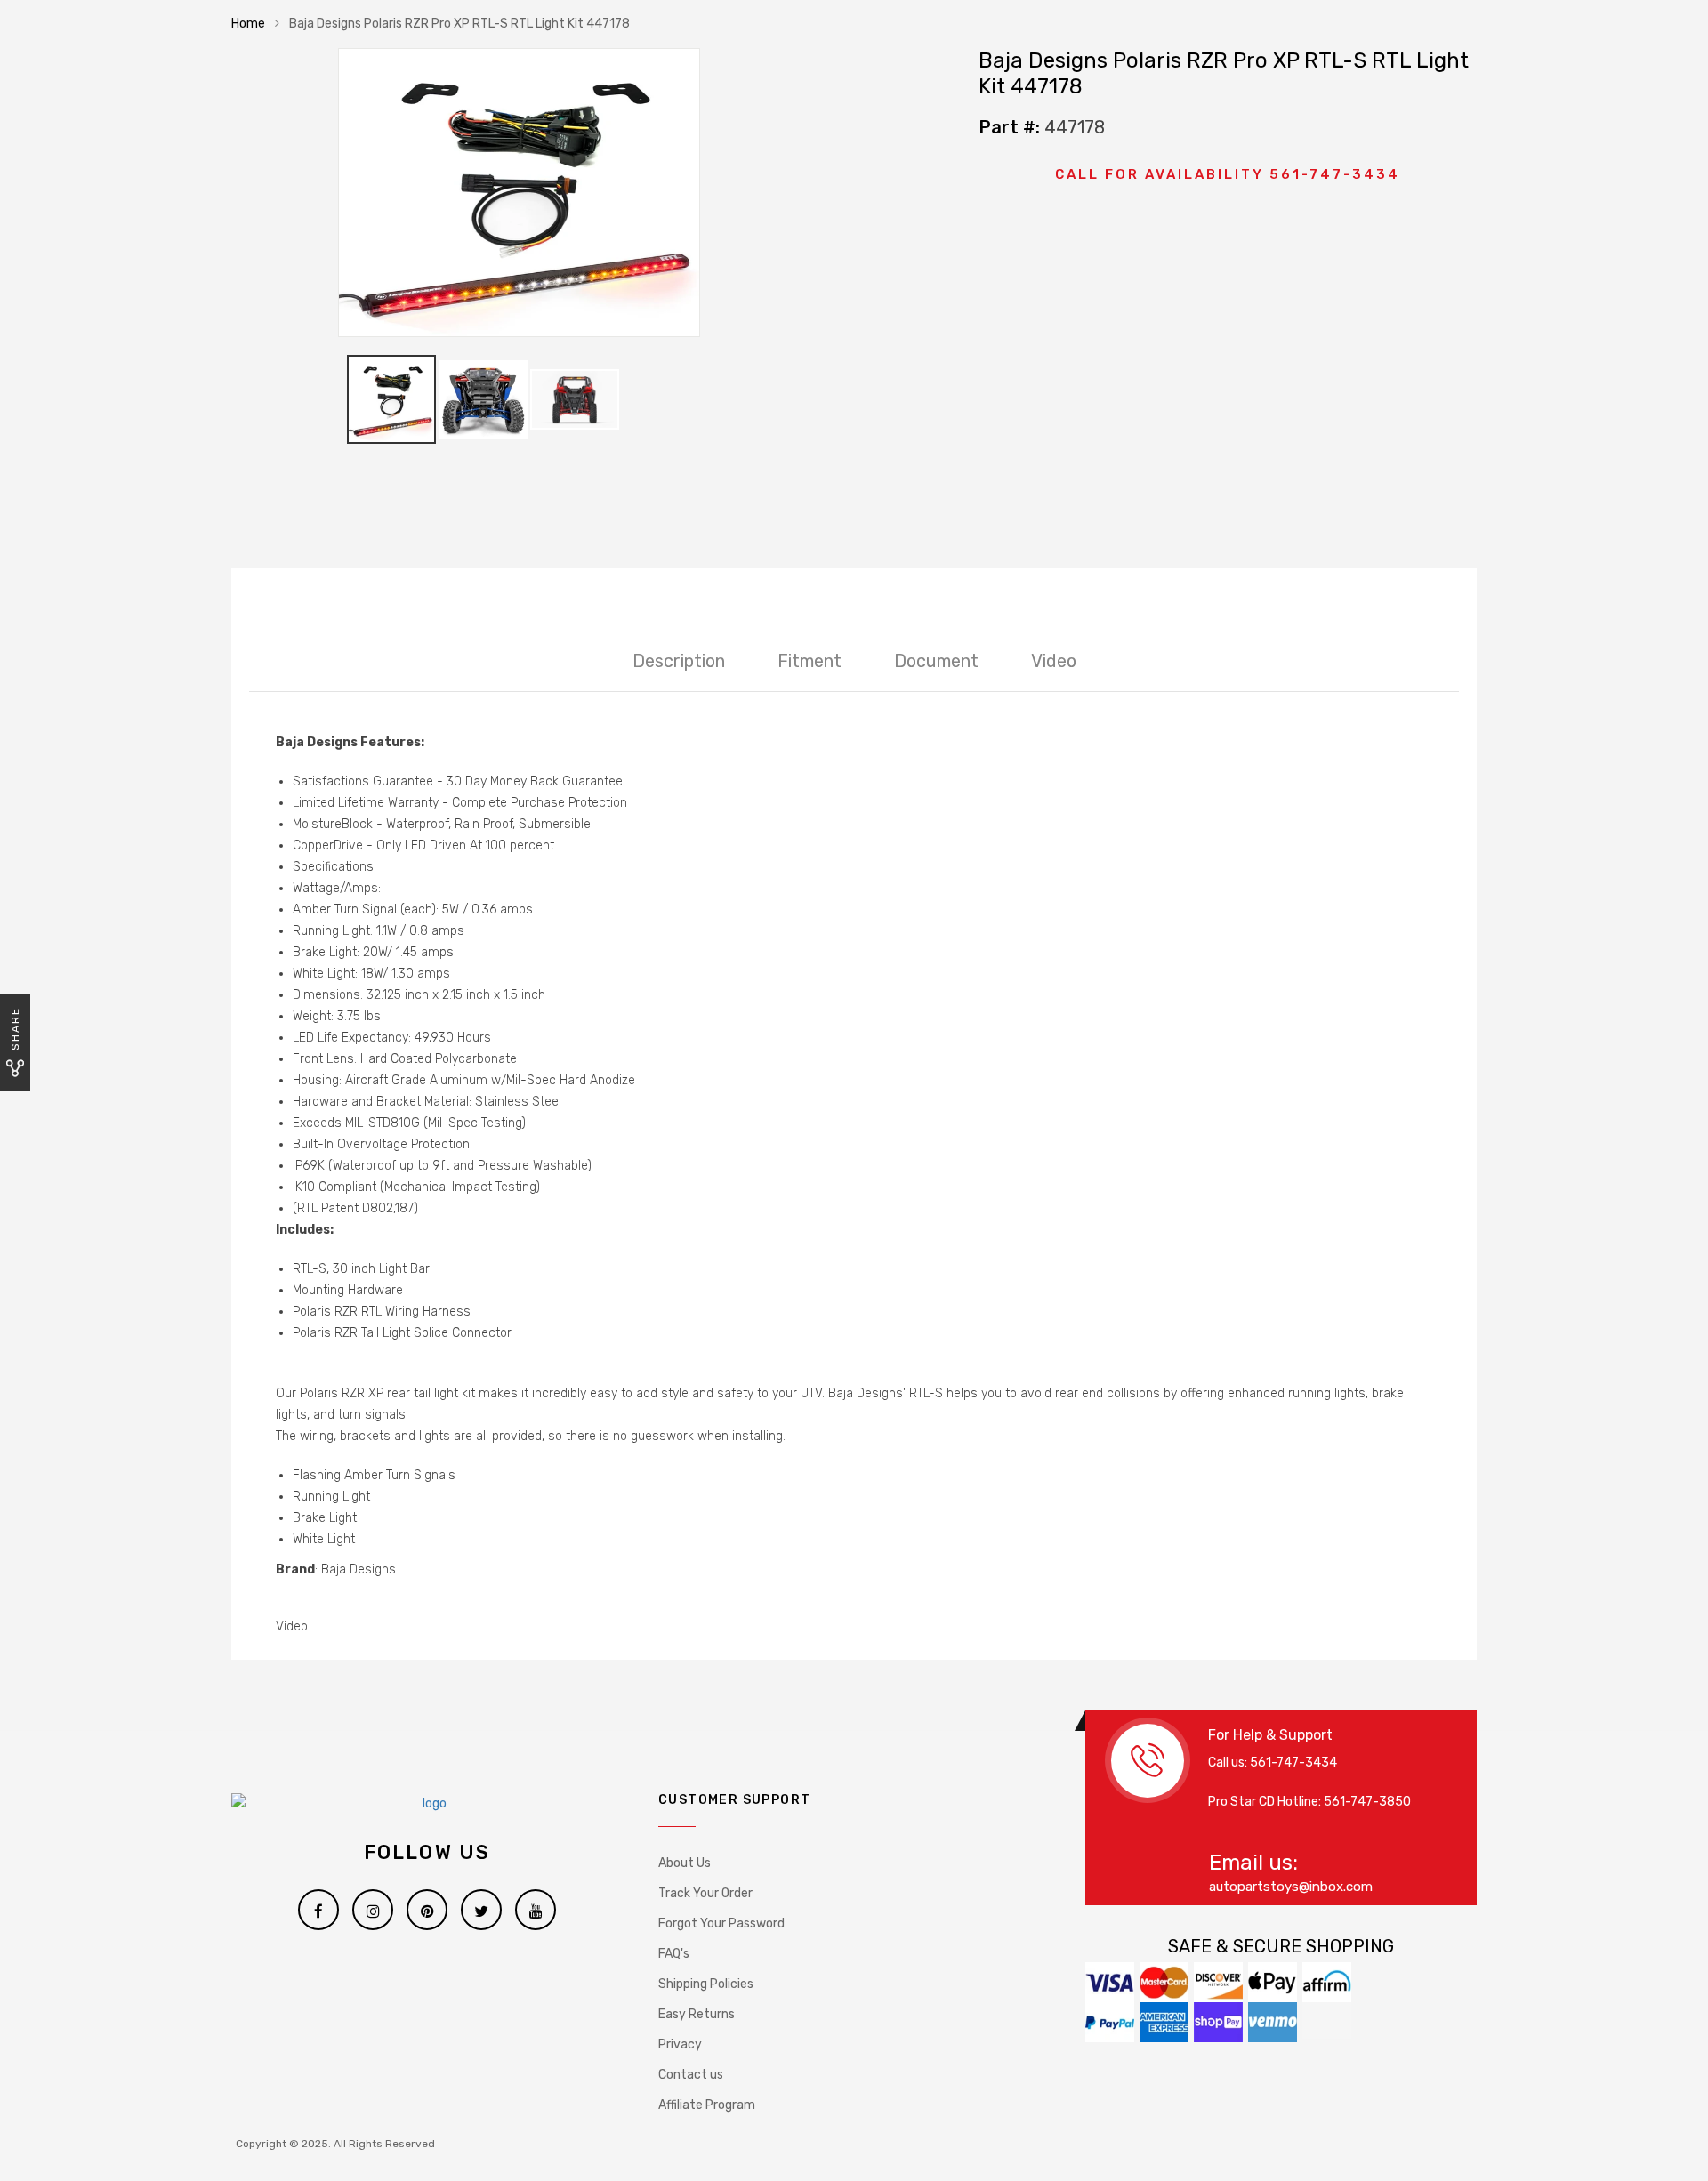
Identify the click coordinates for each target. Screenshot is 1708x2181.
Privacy (680, 2044)
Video (1054, 661)
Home (248, 24)
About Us (685, 1863)
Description (679, 661)
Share (15, 1029)
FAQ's (674, 1954)
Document (936, 661)
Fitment (810, 661)
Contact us (691, 2075)
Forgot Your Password (721, 1923)
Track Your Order (705, 1893)
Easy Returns (697, 2014)
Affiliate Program (707, 2105)
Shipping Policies (706, 1984)
